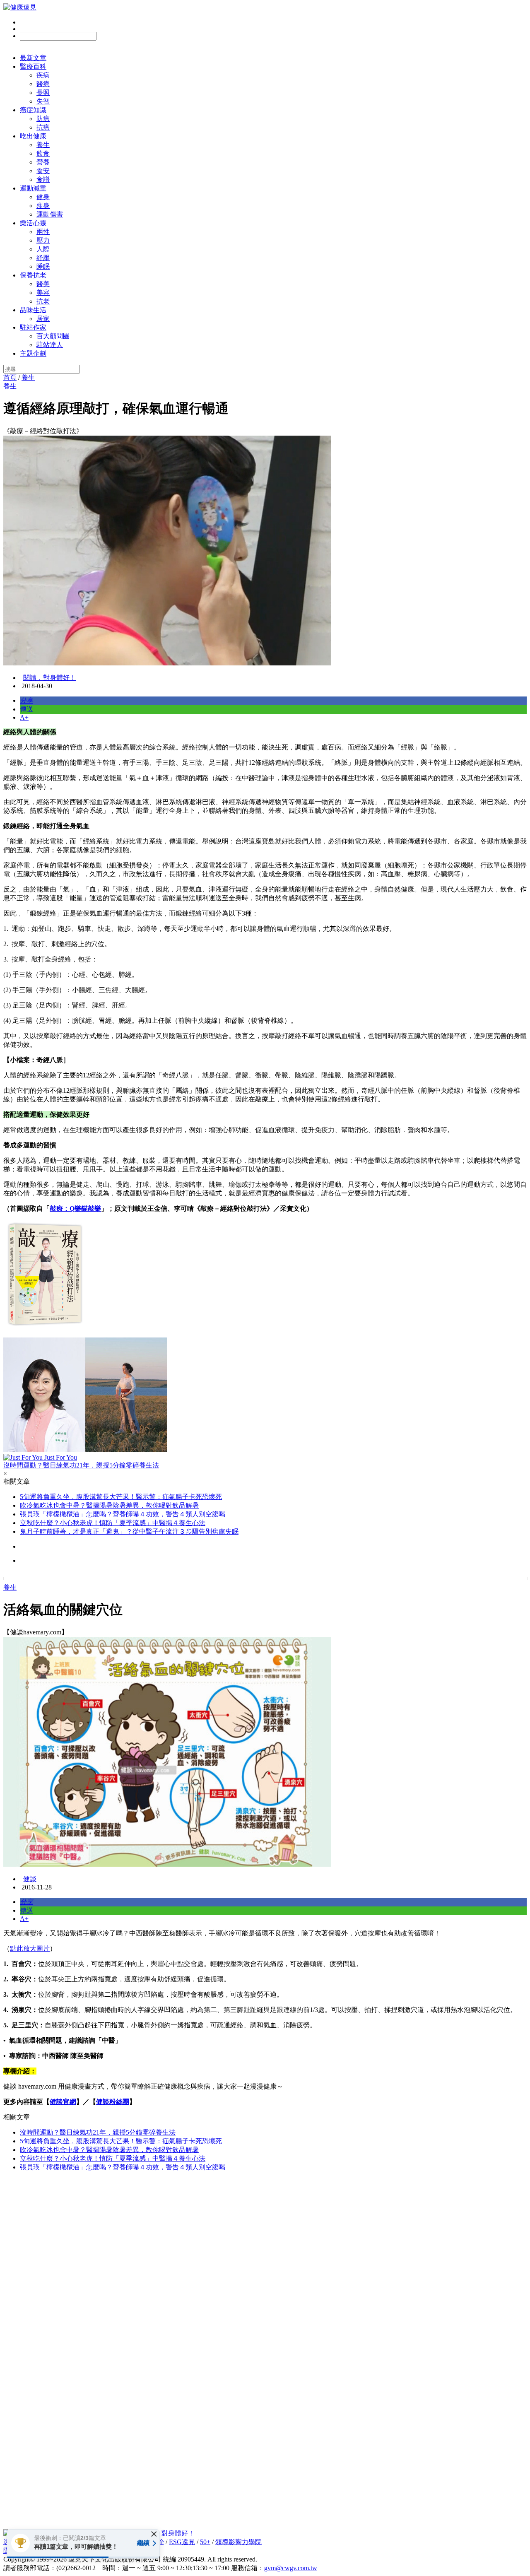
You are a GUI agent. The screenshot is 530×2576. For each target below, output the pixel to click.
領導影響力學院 (238, 2542)
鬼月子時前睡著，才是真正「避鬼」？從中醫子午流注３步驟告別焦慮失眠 (129, 1531)
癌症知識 (33, 110)
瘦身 (43, 206)
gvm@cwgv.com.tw (291, 2568)
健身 (43, 197)
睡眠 (43, 266)
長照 (43, 93)
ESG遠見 (182, 2542)
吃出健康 (33, 136)
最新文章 (33, 58)
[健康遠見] (20, 7)
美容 (43, 293)
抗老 (43, 301)
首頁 (10, 377)
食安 (43, 171)
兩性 (43, 232)
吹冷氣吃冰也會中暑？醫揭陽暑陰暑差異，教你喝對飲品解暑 (109, 1505)
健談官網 (63, 2102)
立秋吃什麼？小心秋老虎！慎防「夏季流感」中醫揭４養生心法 (113, 1523)
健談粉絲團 (113, 2102)
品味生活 (33, 310)
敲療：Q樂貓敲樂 (75, 1208)
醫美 (43, 284)
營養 (43, 162)
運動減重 (33, 188)
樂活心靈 (33, 223)
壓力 (43, 240)
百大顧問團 (53, 336)
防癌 (43, 119)
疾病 (43, 75)
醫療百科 (33, 66)
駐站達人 (50, 345)
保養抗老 (33, 275)
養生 (43, 145)
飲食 (43, 153)
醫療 (43, 84)
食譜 (43, 180)
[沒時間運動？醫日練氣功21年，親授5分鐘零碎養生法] (265, 1396)
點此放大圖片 (30, 1948)
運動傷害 (50, 214)
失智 (43, 101)
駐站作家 (33, 327)
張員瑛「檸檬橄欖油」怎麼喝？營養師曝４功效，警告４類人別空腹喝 (123, 1514)
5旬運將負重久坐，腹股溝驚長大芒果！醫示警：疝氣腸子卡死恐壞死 (121, 1497)
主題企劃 (33, 353)
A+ (24, 717)
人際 (43, 249)
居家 (43, 319)
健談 (30, 1879)
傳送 (26, 709)
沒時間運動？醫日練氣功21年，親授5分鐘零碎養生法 (98, 2132)
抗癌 (43, 127)
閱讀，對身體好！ (50, 678)
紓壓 (43, 258)
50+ (205, 2542)
